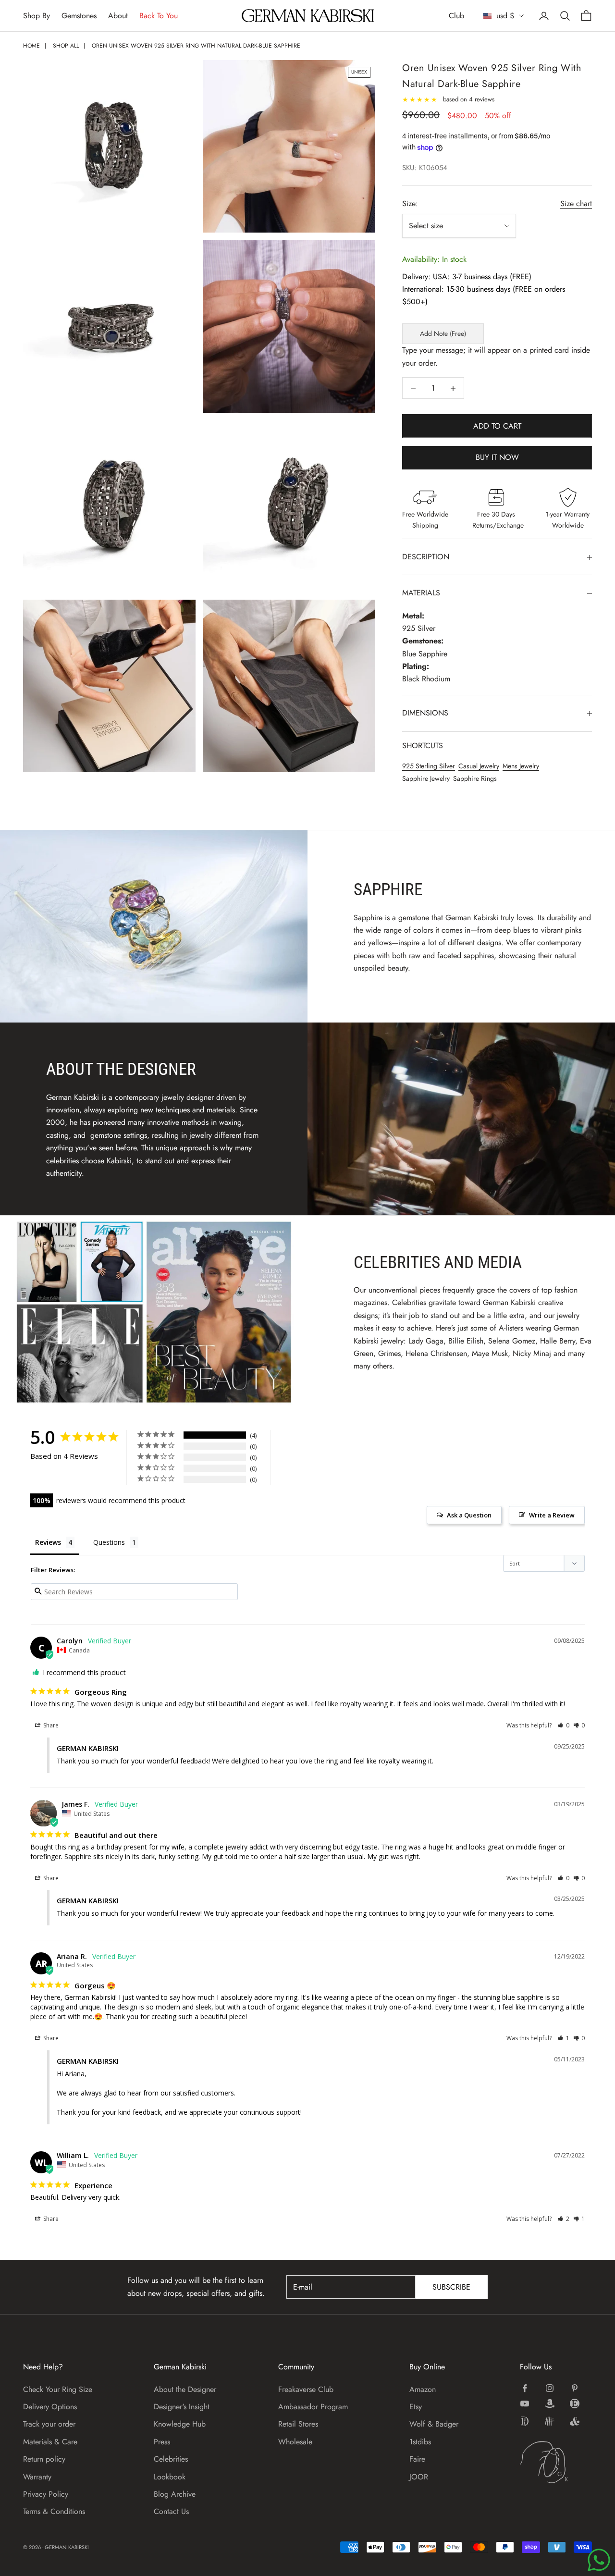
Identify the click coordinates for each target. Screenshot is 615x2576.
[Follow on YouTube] (525, 2403)
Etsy (416, 2407)
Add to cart (497, 426)
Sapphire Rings (475, 779)
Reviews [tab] (48, 1542)
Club (456, 16)
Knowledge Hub (180, 2424)
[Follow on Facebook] (525, 2388)
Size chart (576, 203)
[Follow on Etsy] (575, 2403)
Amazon (423, 2389)
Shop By (37, 16)
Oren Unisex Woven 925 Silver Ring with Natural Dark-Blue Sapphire (196, 46)
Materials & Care (50, 2442)
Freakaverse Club (306, 2389)
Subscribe (451, 2287)
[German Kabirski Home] (556, 2462)
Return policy (44, 2459)
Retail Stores (298, 2424)
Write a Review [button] (552, 1515)
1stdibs (420, 2442)
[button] (563, 1725)
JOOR (419, 2477)
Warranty (37, 2477)
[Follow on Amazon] (550, 2403)
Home (31, 46)
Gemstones (79, 16)
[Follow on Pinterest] (575, 2388)
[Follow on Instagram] (550, 2388)
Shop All (66, 46)
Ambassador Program (313, 2407)
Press (162, 2442)
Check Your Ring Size (58, 2389)
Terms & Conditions (54, 2511)
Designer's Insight (182, 2407)
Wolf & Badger (434, 2424)
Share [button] (50, 1725)
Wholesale (295, 2442)
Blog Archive (175, 2494)
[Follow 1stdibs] (525, 2421)
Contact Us (171, 2511)
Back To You (159, 16)
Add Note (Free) (443, 334)
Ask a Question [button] (469, 1515)
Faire (417, 2459)
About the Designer (185, 2389)
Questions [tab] (109, 1542)
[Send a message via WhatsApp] (599, 2560)
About (118, 16)
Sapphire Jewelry (426, 779)
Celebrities (171, 2459)
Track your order (49, 2424)
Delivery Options (50, 2407)
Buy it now (497, 458)
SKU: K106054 (425, 168)
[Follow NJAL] (550, 2421)
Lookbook (170, 2477)
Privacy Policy (46, 2494)
